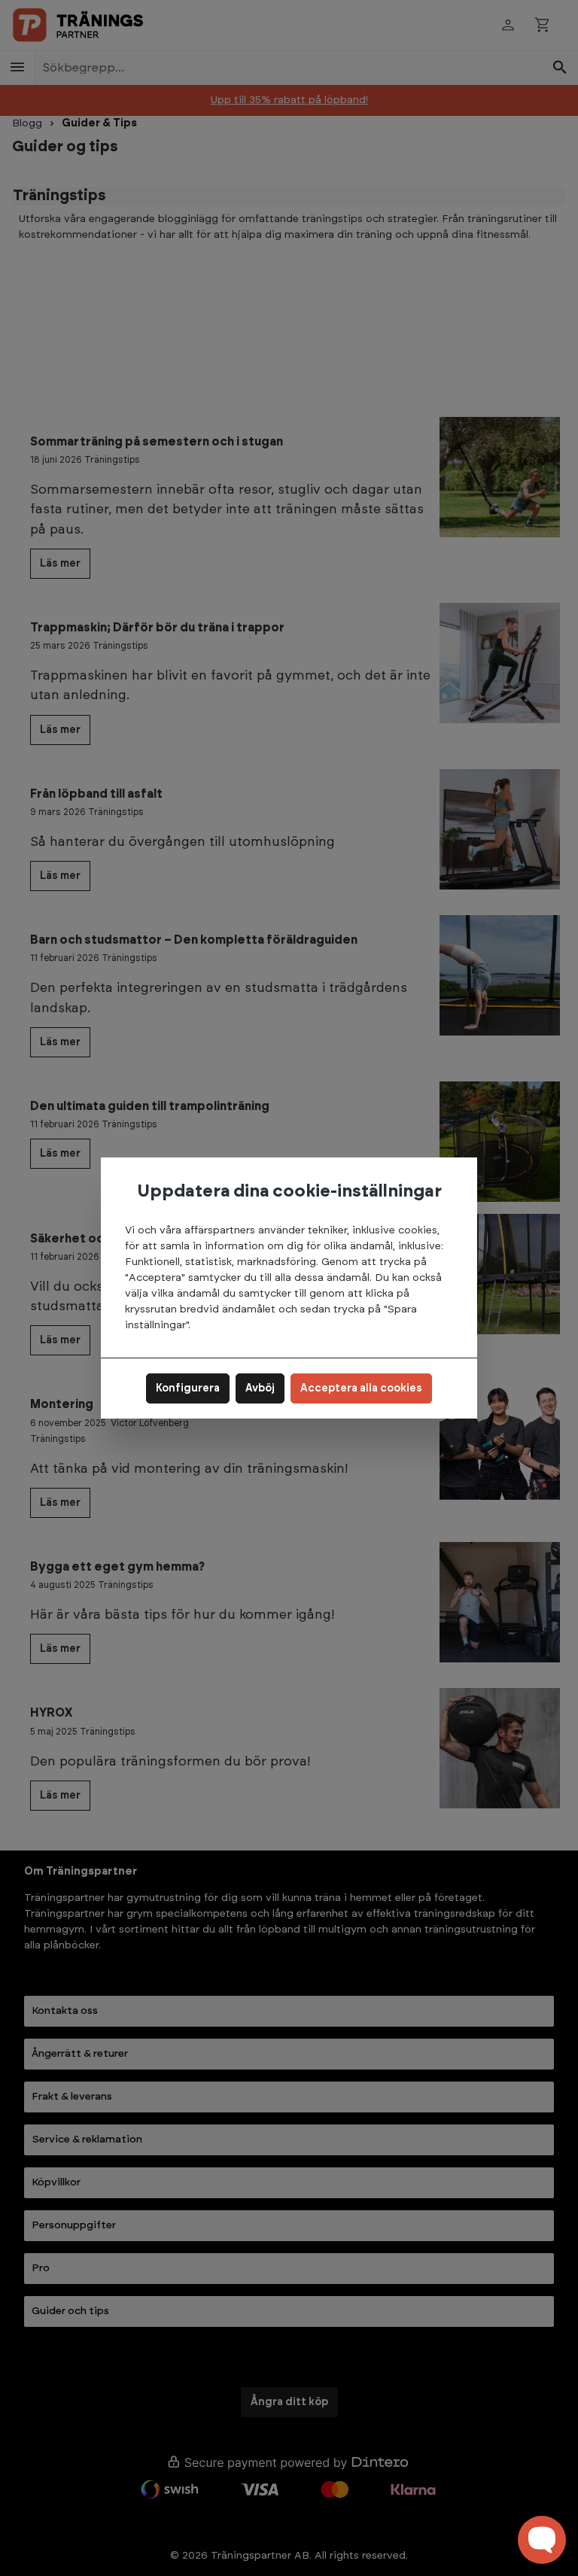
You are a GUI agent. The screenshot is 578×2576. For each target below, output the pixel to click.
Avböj (260, 1388)
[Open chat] (542, 2540)
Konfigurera (188, 1388)
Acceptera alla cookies (361, 1388)
